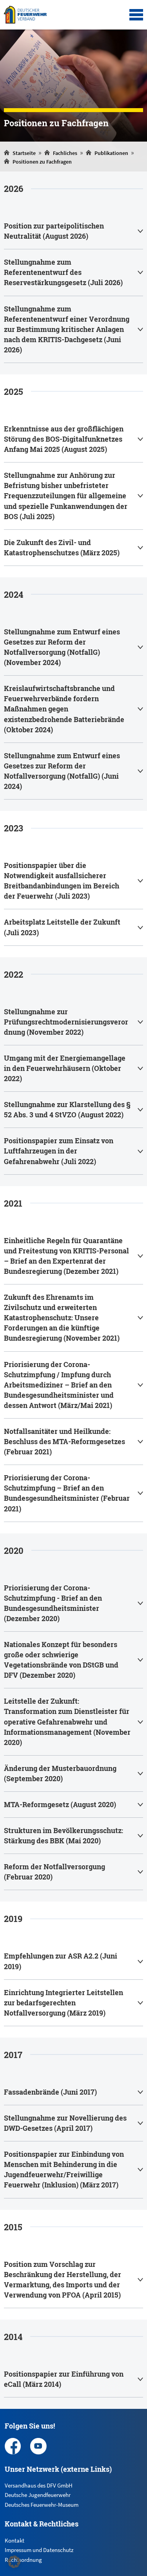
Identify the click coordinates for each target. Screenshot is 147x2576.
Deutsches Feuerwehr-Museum (42, 2505)
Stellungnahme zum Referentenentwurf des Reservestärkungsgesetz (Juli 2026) (63, 272)
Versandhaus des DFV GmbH (39, 2485)
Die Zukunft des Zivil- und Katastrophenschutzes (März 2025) (62, 547)
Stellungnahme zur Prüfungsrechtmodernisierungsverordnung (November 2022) (66, 1022)
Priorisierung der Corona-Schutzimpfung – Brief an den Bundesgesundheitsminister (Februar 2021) (67, 1493)
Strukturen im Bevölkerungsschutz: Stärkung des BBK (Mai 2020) (64, 1835)
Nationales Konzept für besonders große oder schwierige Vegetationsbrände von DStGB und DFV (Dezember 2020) (61, 1660)
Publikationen (111, 153)
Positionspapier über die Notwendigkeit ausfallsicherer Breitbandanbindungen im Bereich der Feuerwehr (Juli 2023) (62, 881)
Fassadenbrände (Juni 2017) (50, 2092)
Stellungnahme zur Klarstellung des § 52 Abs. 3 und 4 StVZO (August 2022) (67, 1109)
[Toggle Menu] (136, 15)
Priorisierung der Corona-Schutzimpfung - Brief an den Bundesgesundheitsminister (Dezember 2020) (53, 1603)
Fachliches (65, 153)
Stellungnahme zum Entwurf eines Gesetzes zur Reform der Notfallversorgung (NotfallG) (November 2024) (62, 647)
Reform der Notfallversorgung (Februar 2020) (54, 1872)
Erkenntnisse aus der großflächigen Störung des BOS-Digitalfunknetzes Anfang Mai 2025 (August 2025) (64, 439)
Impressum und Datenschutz (39, 2550)
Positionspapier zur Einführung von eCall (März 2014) (64, 2379)
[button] (14, 2562)
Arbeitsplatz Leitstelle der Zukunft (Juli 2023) (62, 927)
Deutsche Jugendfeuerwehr (38, 2495)
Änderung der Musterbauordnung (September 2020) (60, 1773)
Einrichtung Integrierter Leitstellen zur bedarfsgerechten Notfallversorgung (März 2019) (64, 2003)
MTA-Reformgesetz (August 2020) (60, 1804)
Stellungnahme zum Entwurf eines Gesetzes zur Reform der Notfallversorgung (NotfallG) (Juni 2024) (62, 771)
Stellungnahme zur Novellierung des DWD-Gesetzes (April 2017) (65, 2123)
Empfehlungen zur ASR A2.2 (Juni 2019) (61, 1961)
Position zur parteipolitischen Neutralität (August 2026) (54, 231)
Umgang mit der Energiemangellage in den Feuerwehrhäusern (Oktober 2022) (65, 1068)
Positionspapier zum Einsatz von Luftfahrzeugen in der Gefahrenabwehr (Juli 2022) (59, 1151)
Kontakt (15, 2540)
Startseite (24, 153)
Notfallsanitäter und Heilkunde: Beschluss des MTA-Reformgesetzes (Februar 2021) (64, 1441)
